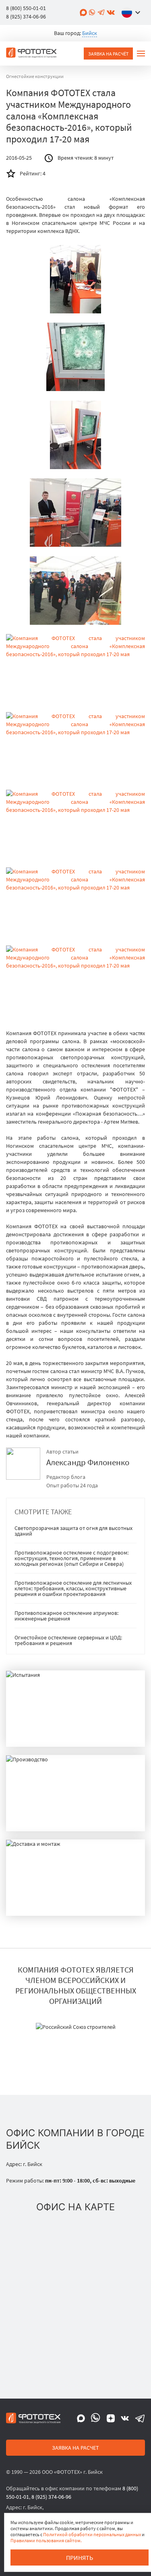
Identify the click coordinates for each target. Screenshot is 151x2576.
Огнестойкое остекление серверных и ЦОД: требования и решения (68, 1640)
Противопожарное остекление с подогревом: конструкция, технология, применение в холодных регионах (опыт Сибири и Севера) (71, 1558)
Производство (39, 1818)
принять (80, 2557)
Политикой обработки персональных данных (92, 2534)
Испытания (32, 1733)
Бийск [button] (90, 33)
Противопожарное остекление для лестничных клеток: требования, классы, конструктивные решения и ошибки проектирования (73, 1588)
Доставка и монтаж (47, 1902)
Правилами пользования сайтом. (46, 2540)
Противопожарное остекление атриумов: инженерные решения (66, 1616)
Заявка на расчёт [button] (108, 54)
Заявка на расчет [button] (75, 2448)
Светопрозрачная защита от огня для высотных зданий (73, 1531)
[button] (133, 12)
